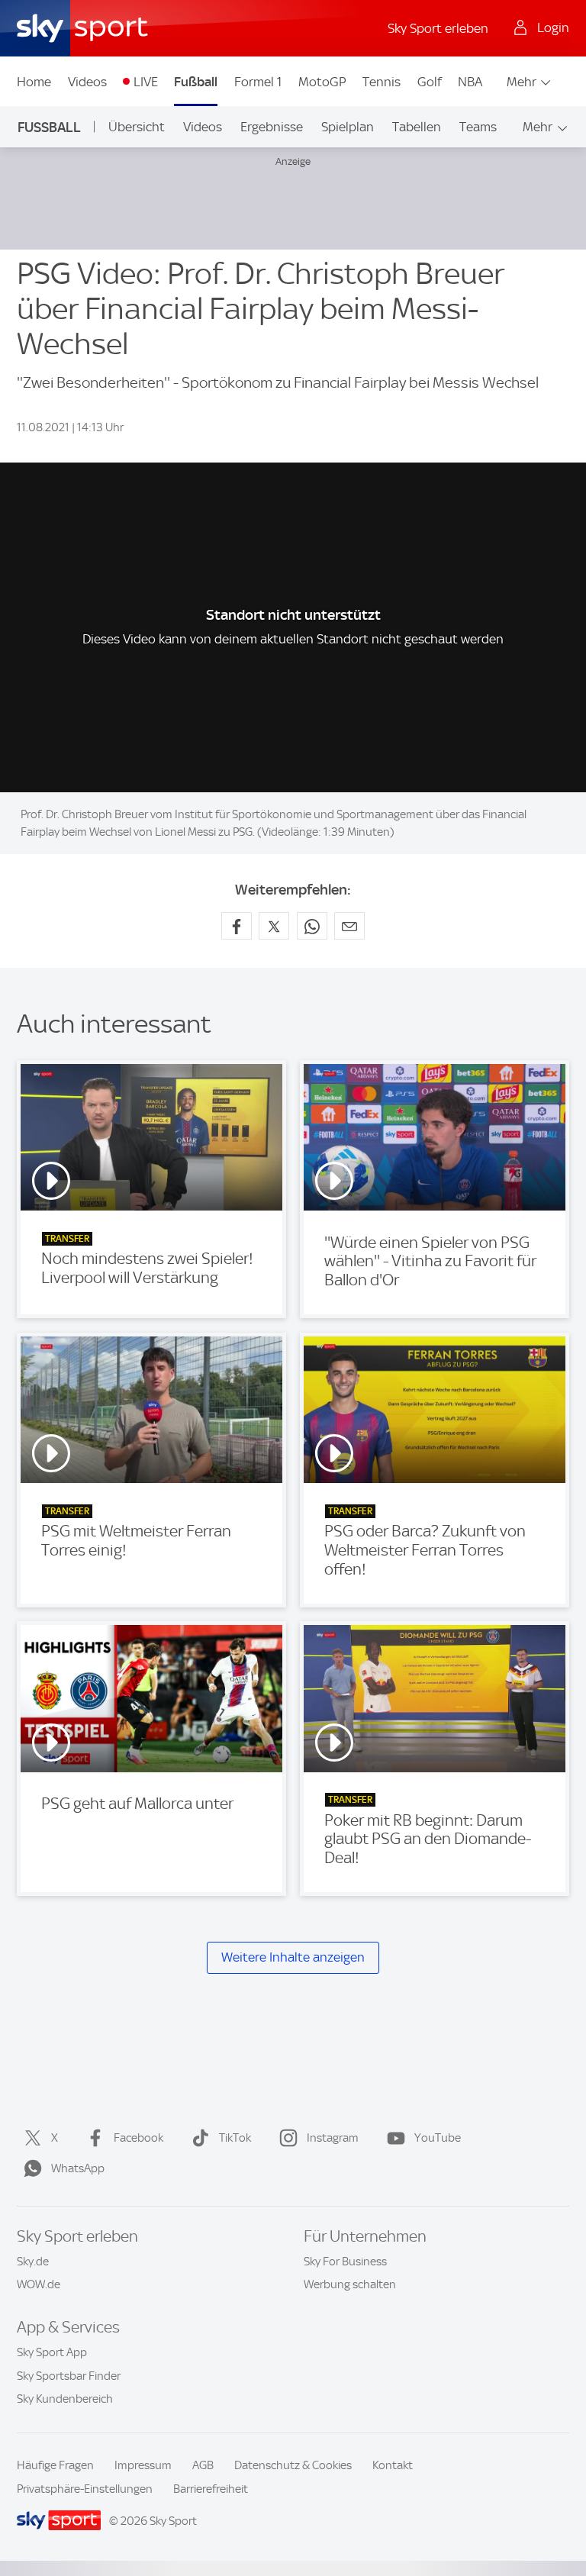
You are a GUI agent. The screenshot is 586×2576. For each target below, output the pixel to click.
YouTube (438, 2138)
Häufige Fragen (55, 2465)
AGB (203, 2465)
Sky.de (33, 2262)
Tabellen (417, 127)
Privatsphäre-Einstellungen (85, 2489)
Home (34, 82)
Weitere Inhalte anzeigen (293, 1957)
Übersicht (137, 127)
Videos (87, 82)
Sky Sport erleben (438, 28)
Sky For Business (345, 2262)
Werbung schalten (350, 2284)
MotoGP (322, 82)
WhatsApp (78, 2168)
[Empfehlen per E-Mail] (349, 926)
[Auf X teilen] (274, 926)
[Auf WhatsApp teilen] (312, 926)
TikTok (235, 2138)
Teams (478, 127)
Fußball (196, 82)
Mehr (522, 82)
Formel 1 (258, 82)
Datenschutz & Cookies (293, 2465)
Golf (430, 82)
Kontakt (393, 2465)
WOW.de (39, 2284)
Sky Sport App (52, 2352)
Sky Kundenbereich (65, 2399)
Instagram (333, 2138)
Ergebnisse (272, 127)
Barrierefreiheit (211, 2489)
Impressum (143, 2465)
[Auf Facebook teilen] (237, 926)
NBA (470, 82)
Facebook (138, 2138)
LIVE (146, 82)
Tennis (382, 82)
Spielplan (348, 127)
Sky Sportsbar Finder (69, 2376)
